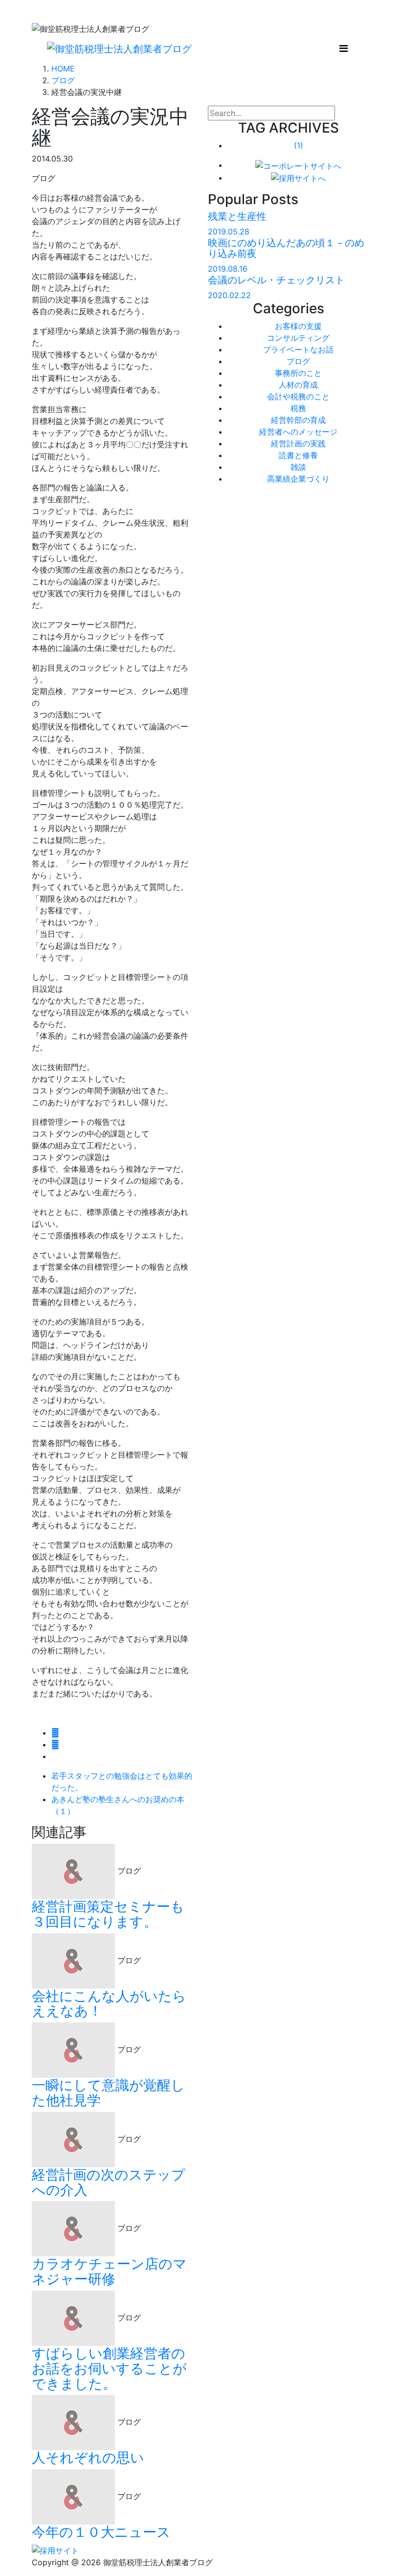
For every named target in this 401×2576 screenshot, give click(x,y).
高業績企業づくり (298, 479)
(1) (299, 145)
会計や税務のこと (298, 396)
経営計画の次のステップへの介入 (109, 2182)
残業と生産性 (237, 216)
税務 (298, 408)
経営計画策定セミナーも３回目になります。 (108, 1914)
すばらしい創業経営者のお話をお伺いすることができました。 (109, 2368)
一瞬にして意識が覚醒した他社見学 (108, 2093)
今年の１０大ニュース (101, 2532)
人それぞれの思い (88, 2458)
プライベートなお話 (298, 349)
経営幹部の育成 (298, 420)
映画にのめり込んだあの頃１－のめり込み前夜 (286, 248)
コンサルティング (298, 338)
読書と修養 (298, 455)
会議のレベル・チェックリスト (276, 280)
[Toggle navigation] (344, 48)
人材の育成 (298, 385)
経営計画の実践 (298, 443)
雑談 (298, 467)
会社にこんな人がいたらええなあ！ (109, 2004)
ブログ (298, 361)
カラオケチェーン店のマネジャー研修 (109, 2271)
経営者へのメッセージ (298, 432)
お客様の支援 (298, 326)
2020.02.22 (229, 295)
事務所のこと (298, 373)
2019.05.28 (229, 232)
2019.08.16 (228, 269)
